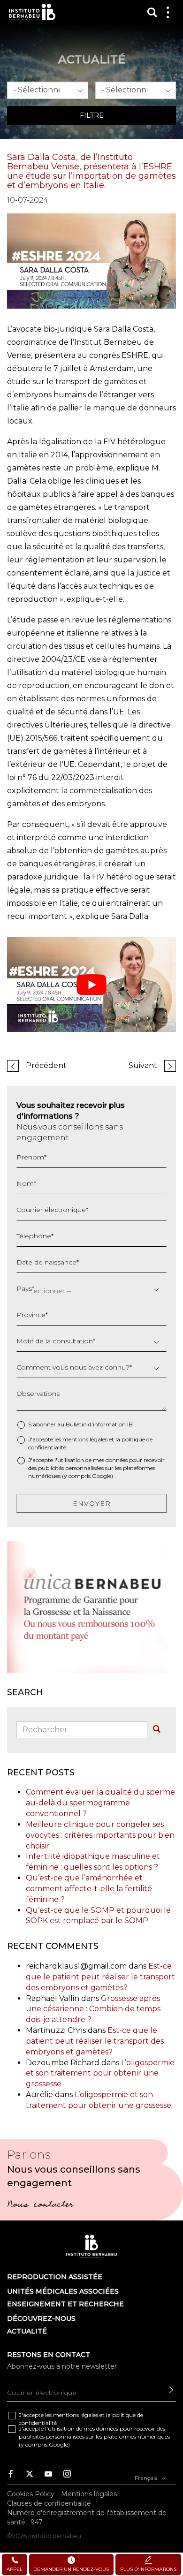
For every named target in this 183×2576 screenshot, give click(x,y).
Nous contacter (40, 2205)
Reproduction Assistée (55, 2277)
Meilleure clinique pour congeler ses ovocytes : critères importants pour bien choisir (100, 1835)
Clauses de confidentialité (49, 2503)
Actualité (27, 2331)
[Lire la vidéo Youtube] (91, 985)
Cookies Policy (31, 2494)
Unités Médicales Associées (63, 2291)
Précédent (46, 1065)
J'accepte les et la (90, 1443)
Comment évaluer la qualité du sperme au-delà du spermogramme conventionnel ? (100, 1803)
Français (147, 2478)
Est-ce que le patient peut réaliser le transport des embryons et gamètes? (100, 1977)
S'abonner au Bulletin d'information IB (80, 1424)
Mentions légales (89, 2494)
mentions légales (85, 1439)
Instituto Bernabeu (32, 12)
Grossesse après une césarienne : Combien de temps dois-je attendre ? (93, 2009)
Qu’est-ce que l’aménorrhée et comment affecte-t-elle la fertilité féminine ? (89, 1889)
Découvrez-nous (41, 2318)
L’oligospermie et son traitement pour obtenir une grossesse (100, 2073)
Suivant (143, 1065)
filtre (92, 115)
